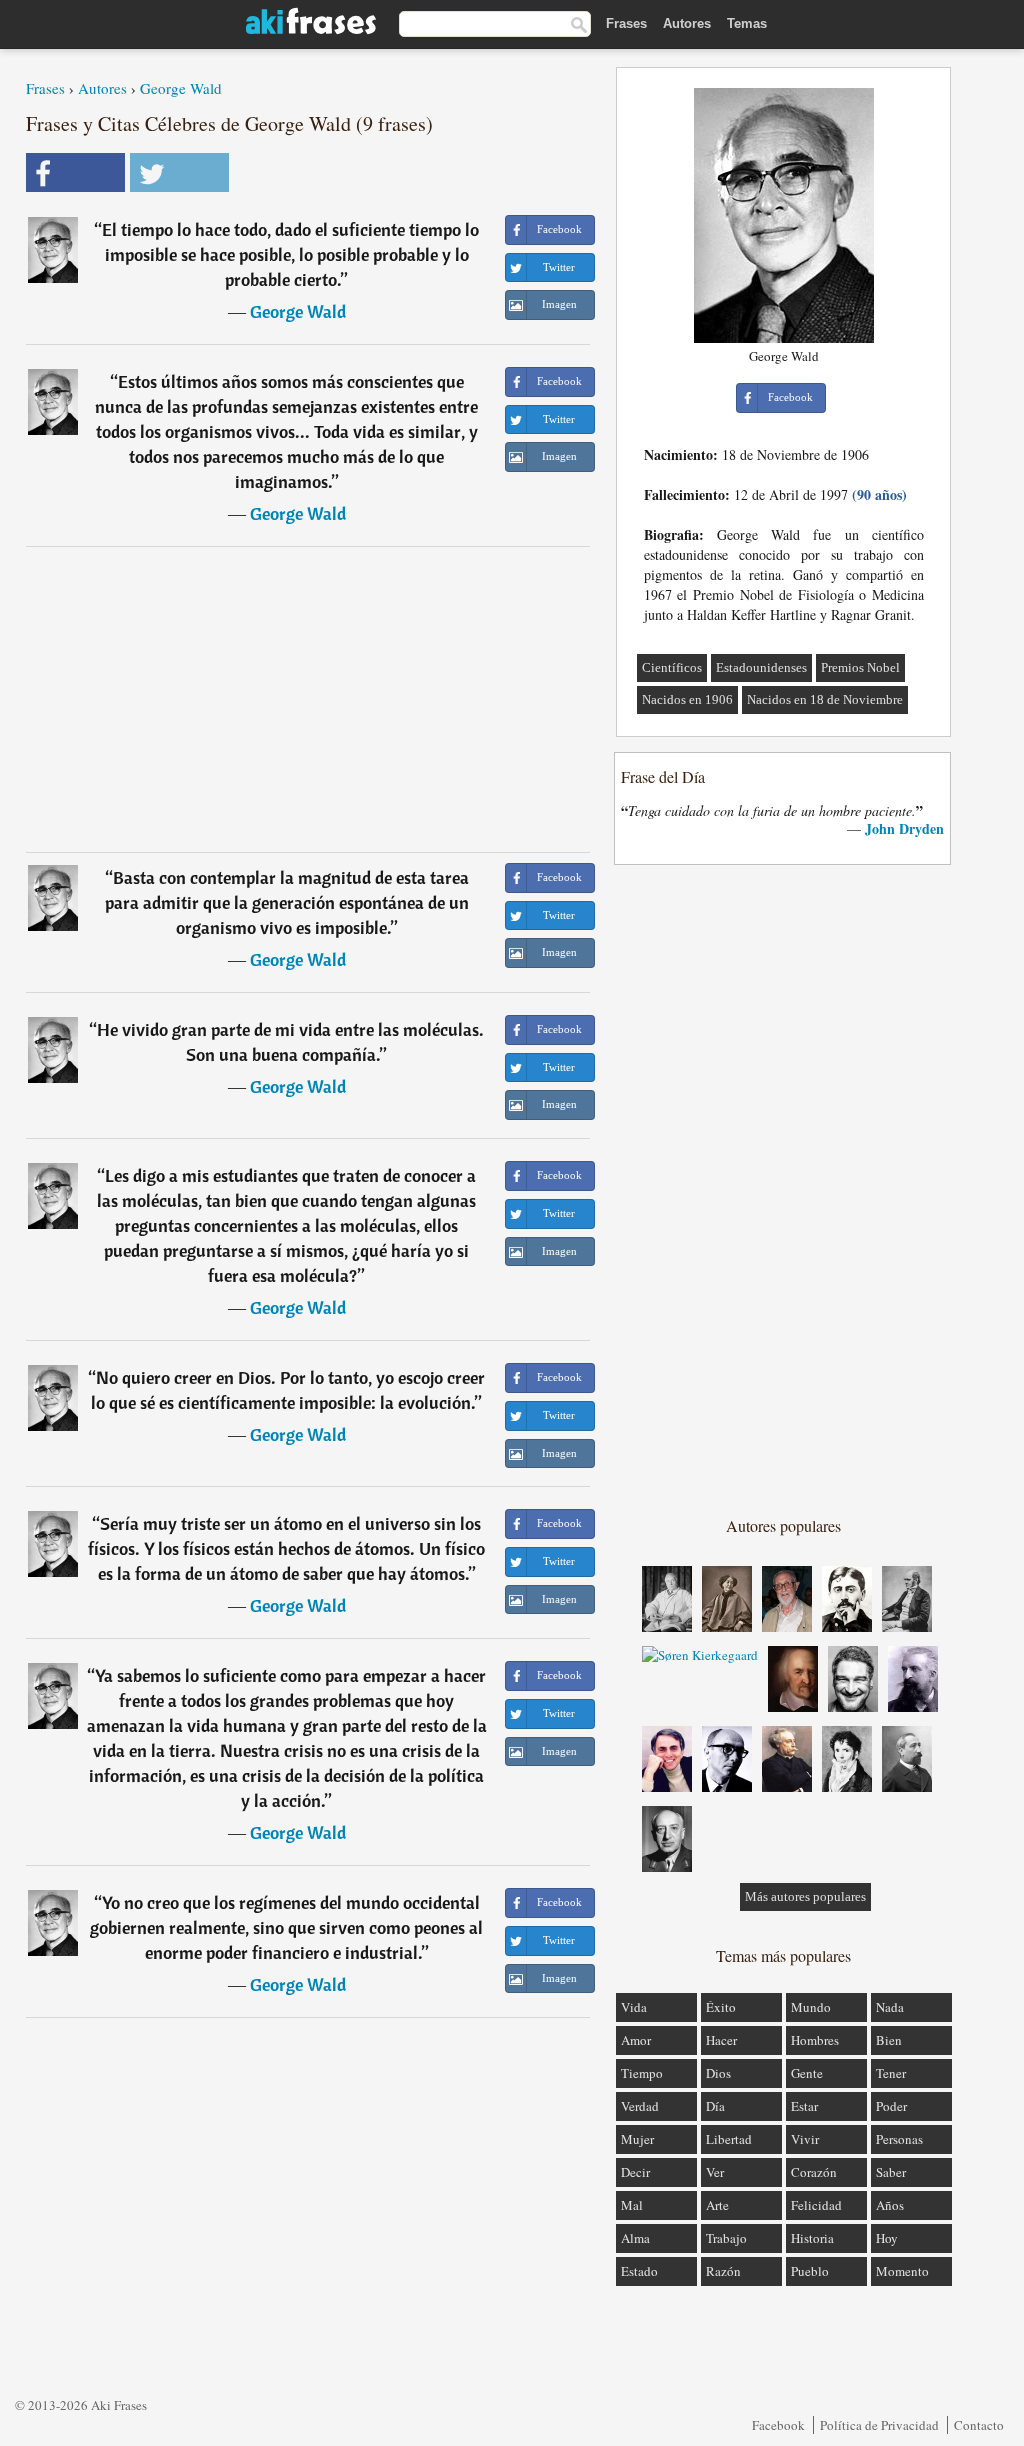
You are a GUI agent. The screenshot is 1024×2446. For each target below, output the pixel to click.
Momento (902, 2271)
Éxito (721, 2007)
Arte (717, 2205)
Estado (639, 2271)
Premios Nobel (860, 667)
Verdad (640, 2106)
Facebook (778, 2425)
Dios (718, 2073)
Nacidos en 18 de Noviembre (825, 699)
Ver (715, 2172)
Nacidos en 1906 (687, 699)
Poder (891, 2106)
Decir (635, 2172)
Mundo (811, 2007)
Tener (891, 2073)
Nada (890, 2007)
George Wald (181, 88)
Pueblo (810, 2271)
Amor (636, 2040)
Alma (635, 2238)
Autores (687, 23)
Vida (634, 2007)
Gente (807, 2073)
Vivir (805, 2139)
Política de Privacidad (879, 2425)
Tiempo (642, 2073)
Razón (723, 2271)
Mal (632, 2205)
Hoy (887, 2238)
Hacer (721, 2040)
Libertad (729, 2139)
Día (715, 2106)
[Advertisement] (308, 699)
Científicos (672, 667)
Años (890, 2205)
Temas (747, 23)
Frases (626, 23)
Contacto (979, 2425)
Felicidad (816, 2205)
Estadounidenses (761, 667)
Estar (804, 2106)
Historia (812, 2238)
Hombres (815, 2040)
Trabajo (726, 2238)
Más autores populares (805, 1896)
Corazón (814, 2172)
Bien (889, 2040)
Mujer (637, 2139)
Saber (891, 2172)
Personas (899, 2139)
